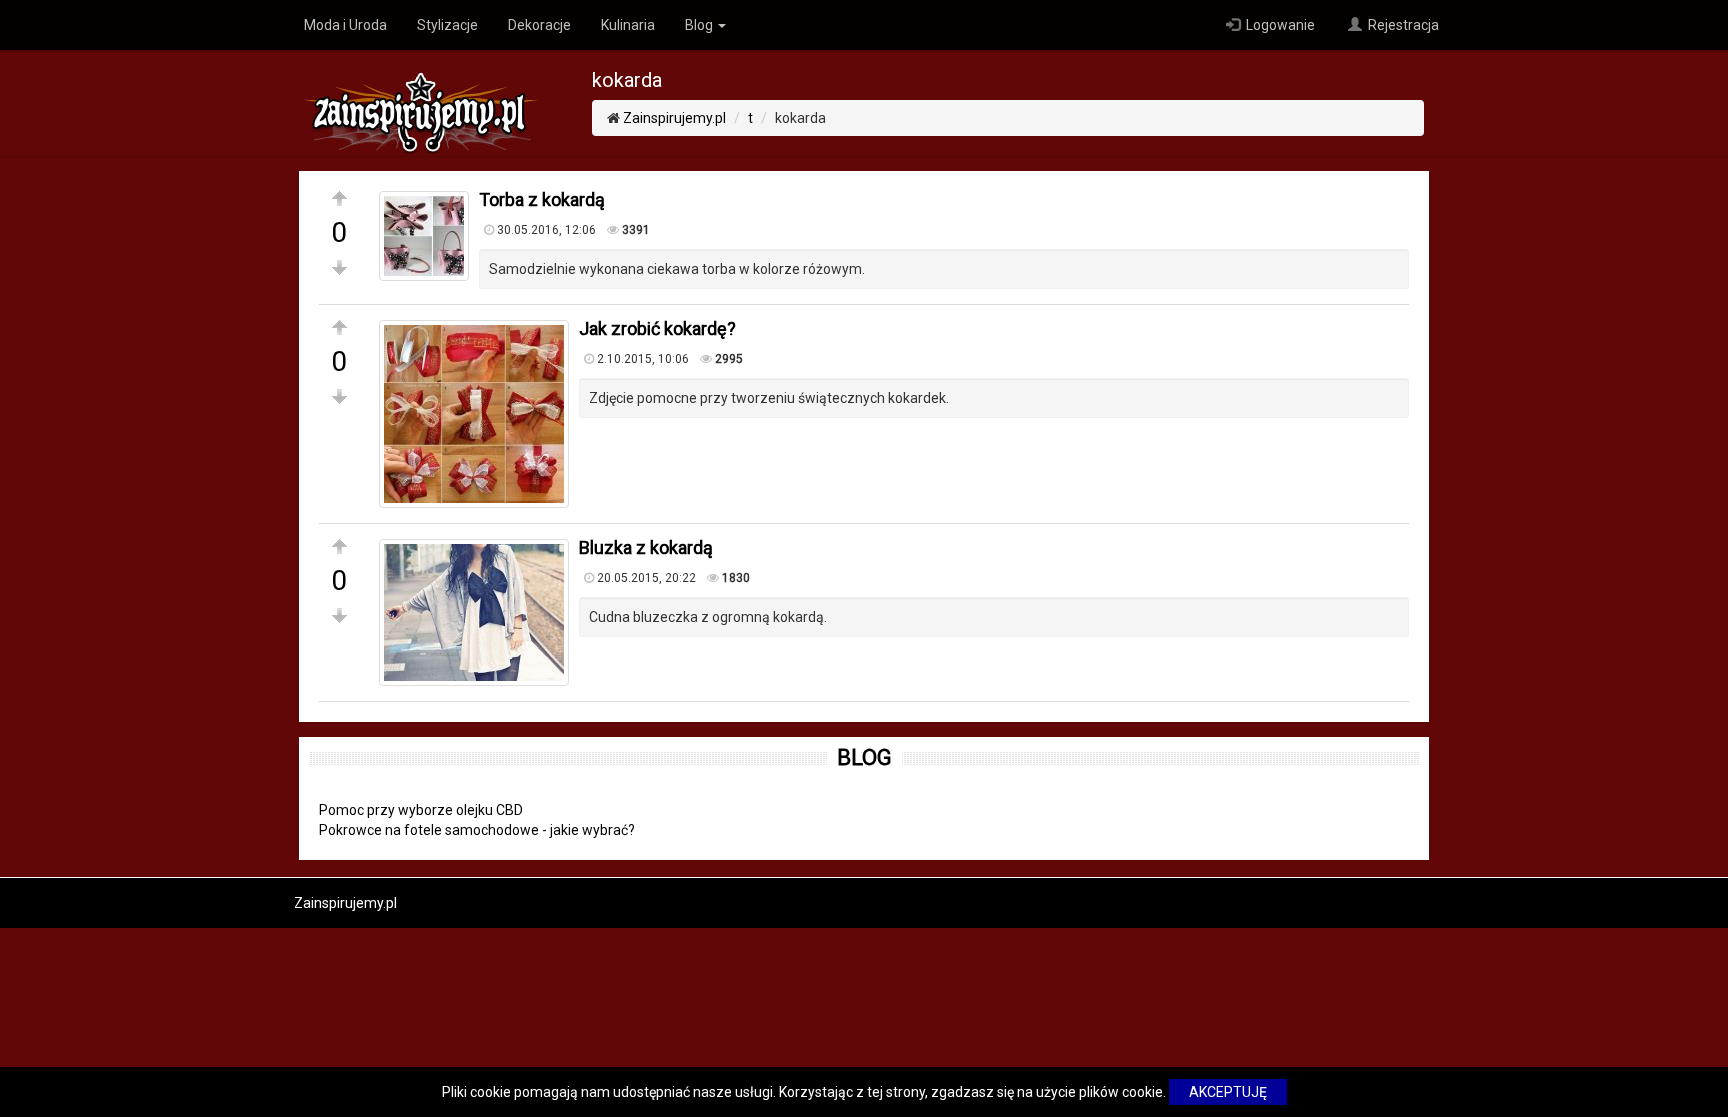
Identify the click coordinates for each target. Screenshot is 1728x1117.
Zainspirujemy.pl (674, 118)
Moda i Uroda (345, 25)
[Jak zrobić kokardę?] (474, 414)
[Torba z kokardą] (424, 236)
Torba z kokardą (542, 199)
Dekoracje (539, 25)
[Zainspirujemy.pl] (421, 101)
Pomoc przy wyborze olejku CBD (421, 810)
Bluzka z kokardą (646, 547)
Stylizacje (447, 25)
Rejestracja (1402, 25)
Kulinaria (628, 25)
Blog (700, 25)
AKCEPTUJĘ (1228, 1092)
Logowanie (1279, 25)
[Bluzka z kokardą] (474, 612)
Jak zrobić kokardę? (657, 328)
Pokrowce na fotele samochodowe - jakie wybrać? (477, 830)
